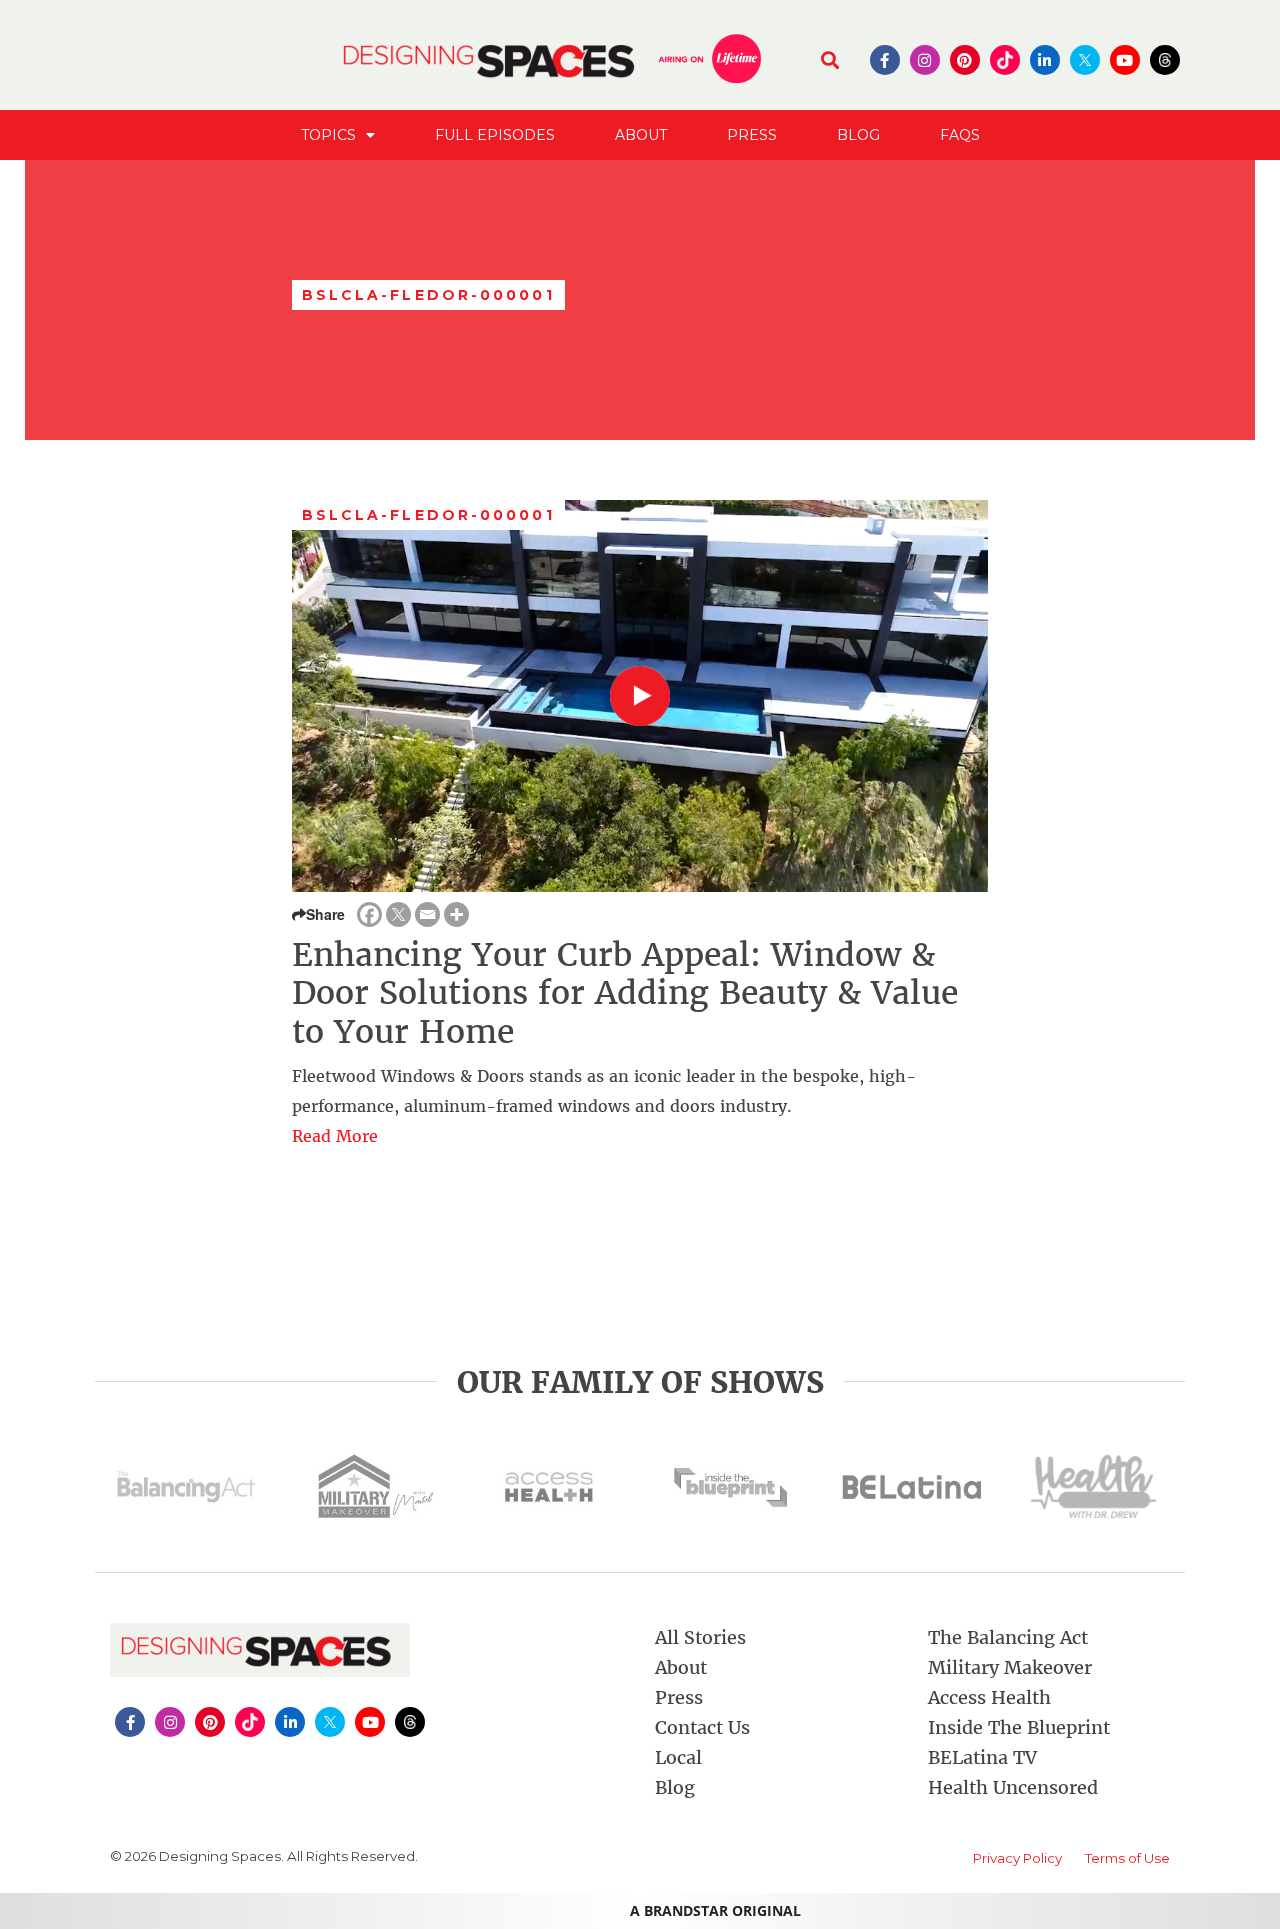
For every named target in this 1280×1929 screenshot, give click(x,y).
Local (678, 1757)
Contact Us (702, 1727)
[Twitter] (398, 914)
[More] (456, 914)
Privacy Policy (1017, 1858)
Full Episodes (495, 135)
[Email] (427, 914)
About (641, 135)
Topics (328, 135)
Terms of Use (1127, 1858)
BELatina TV (982, 1757)
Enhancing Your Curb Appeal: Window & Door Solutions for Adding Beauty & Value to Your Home (625, 993)
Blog (858, 135)
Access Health (989, 1697)
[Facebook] (369, 914)
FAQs (960, 135)
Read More (335, 1136)
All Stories (700, 1637)
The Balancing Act (1008, 1637)
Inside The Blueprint (1019, 1727)
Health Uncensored (1013, 1787)
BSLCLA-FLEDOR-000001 (428, 515)
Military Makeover (1010, 1667)
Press (752, 135)
